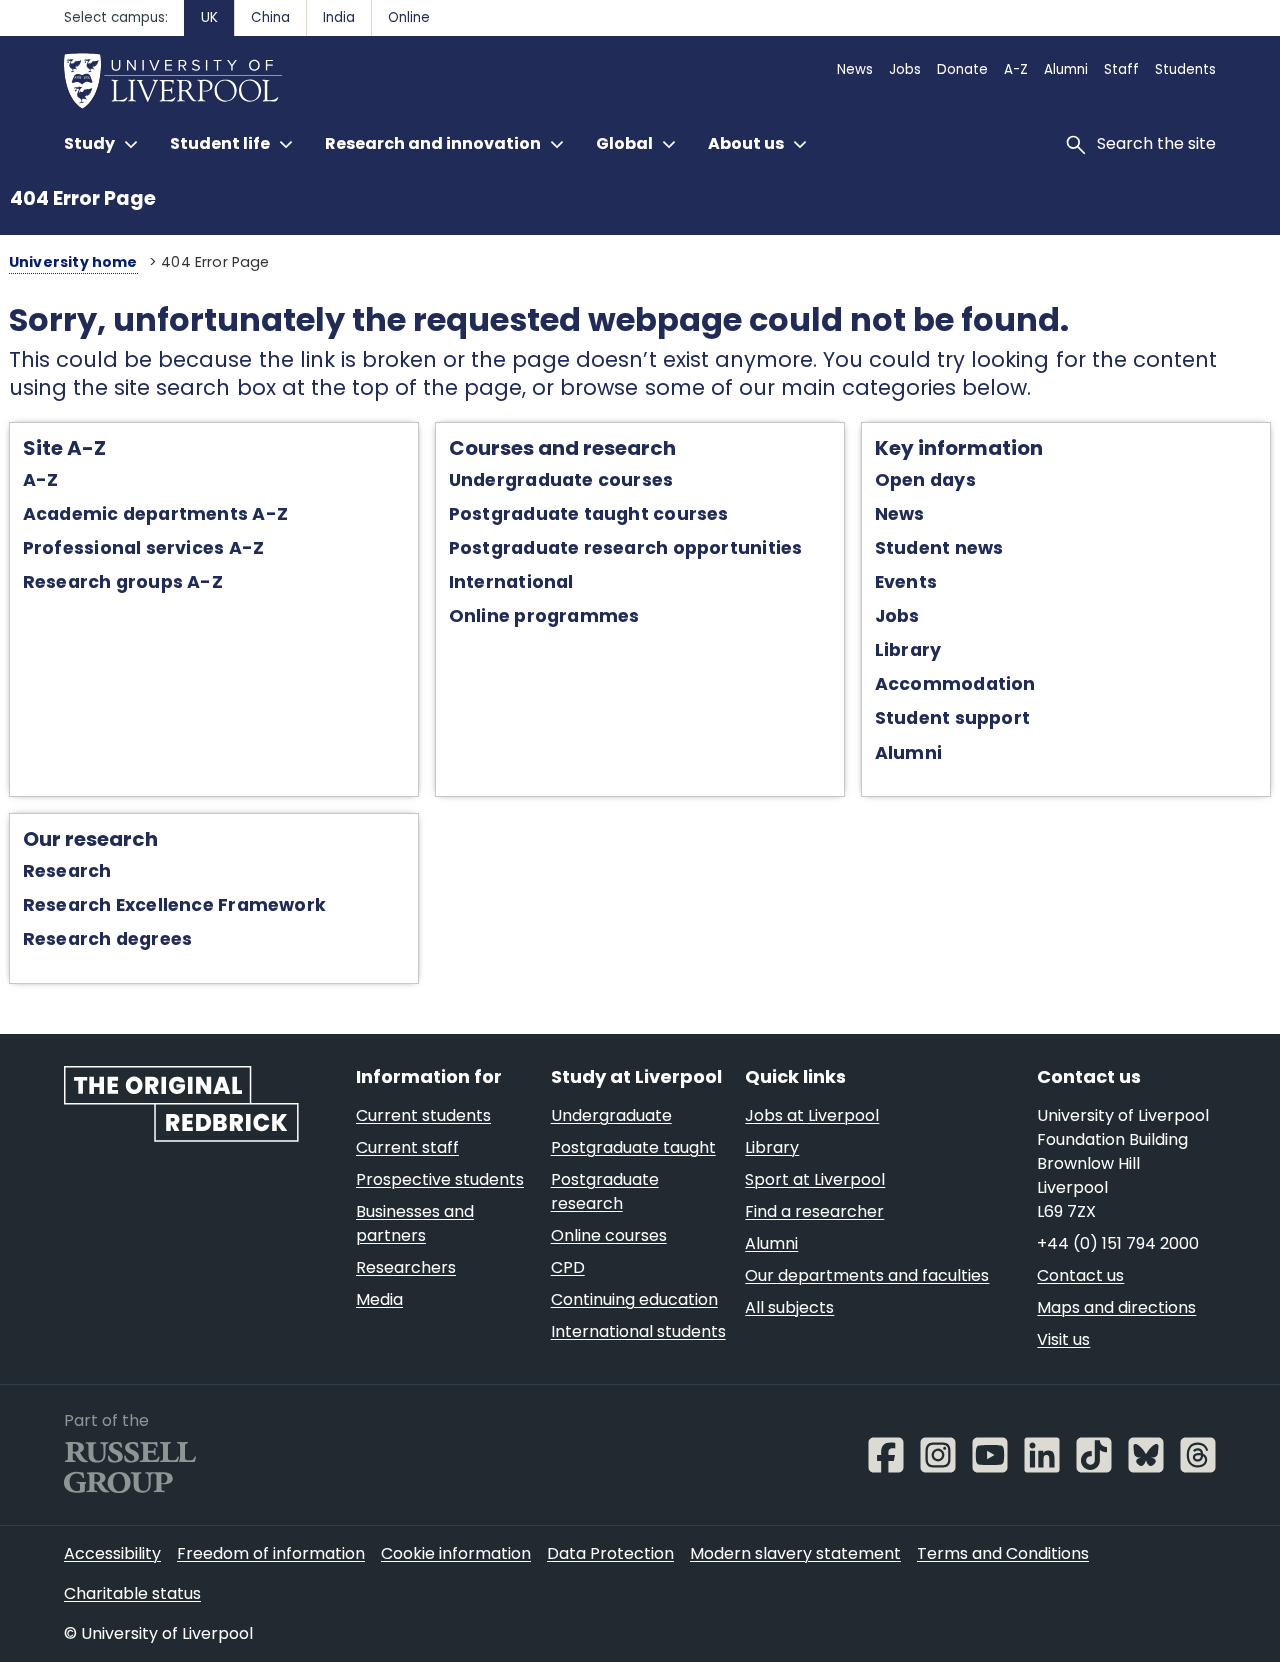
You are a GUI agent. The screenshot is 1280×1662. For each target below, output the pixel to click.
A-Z (41, 480)
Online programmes (544, 616)
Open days (925, 480)
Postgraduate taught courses (589, 514)
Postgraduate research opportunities (626, 548)
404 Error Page (83, 198)
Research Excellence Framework (174, 905)
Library (908, 650)
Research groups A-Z (123, 582)
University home (73, 262)
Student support (952, 718)
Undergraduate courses (561, 480)
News (900, 514)
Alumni (908, 753)
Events (906, 582)
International (511, 582)
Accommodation (955, 684)
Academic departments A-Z (155, 514)
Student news (939, 548)
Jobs (897, 616)
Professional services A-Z (143, 548)
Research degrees (108, 939)
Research (67, 871)
